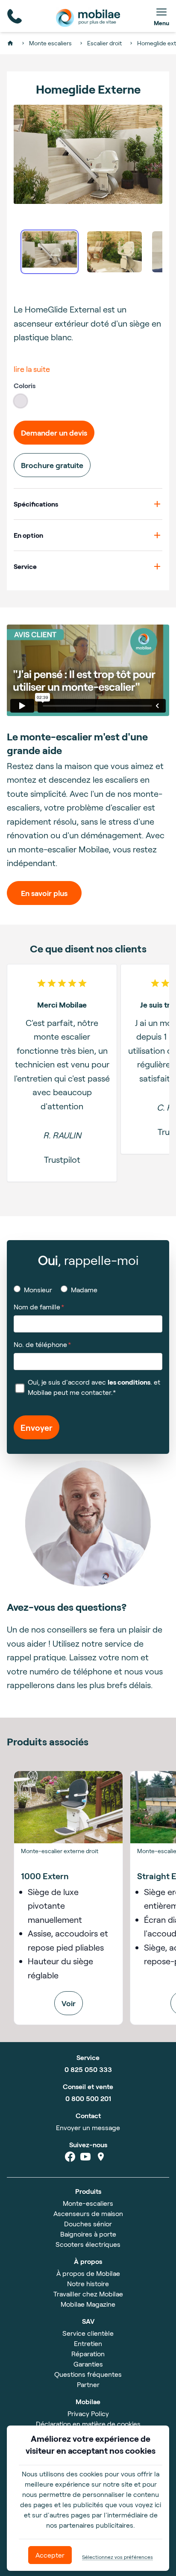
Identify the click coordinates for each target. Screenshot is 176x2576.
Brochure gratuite (52, 465)
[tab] (50, 252)
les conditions (129, 1382)
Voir (69, 2003)
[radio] (21, 401)
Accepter (50, 2555)
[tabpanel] (88, 154)
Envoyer (37, 1427)
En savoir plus (44, 893)
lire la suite (32, 369)
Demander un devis (54, 433)
